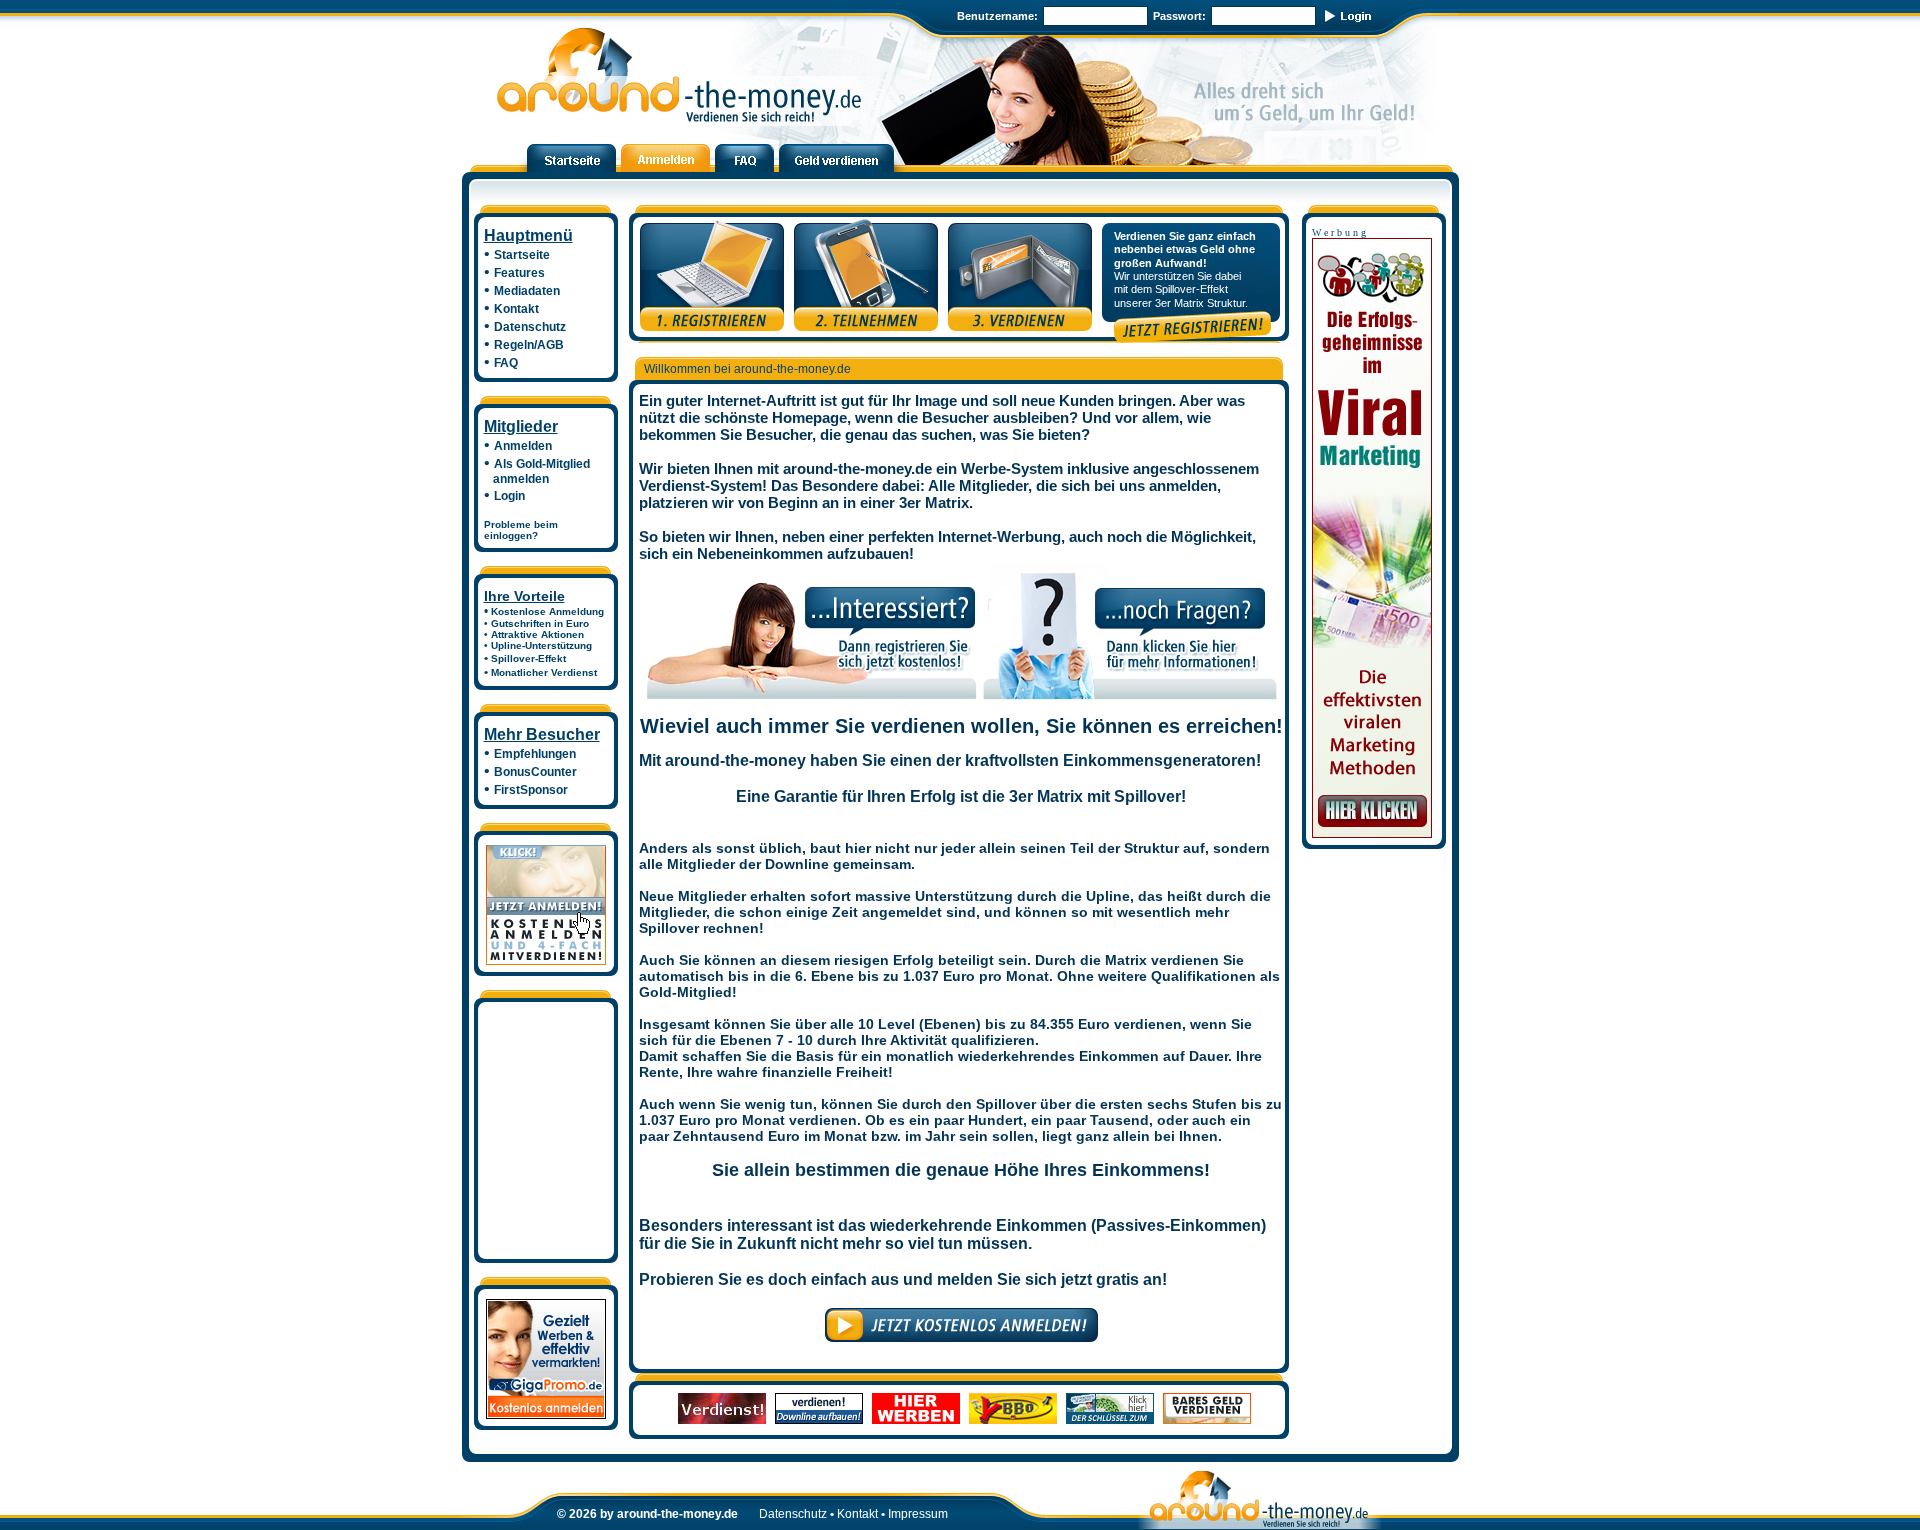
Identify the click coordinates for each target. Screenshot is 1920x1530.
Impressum (918, 1514)
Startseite (522, 255)
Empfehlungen (535, 754)
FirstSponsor (531, 790)
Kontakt (516, 309)
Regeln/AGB (529, 345)
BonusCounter (535, 772)
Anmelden (523, 446)
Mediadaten (527, 291)
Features (519, 273)
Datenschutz (530, 327)
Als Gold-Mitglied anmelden (537, 471)
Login (509, 496)
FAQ (506, 363)
